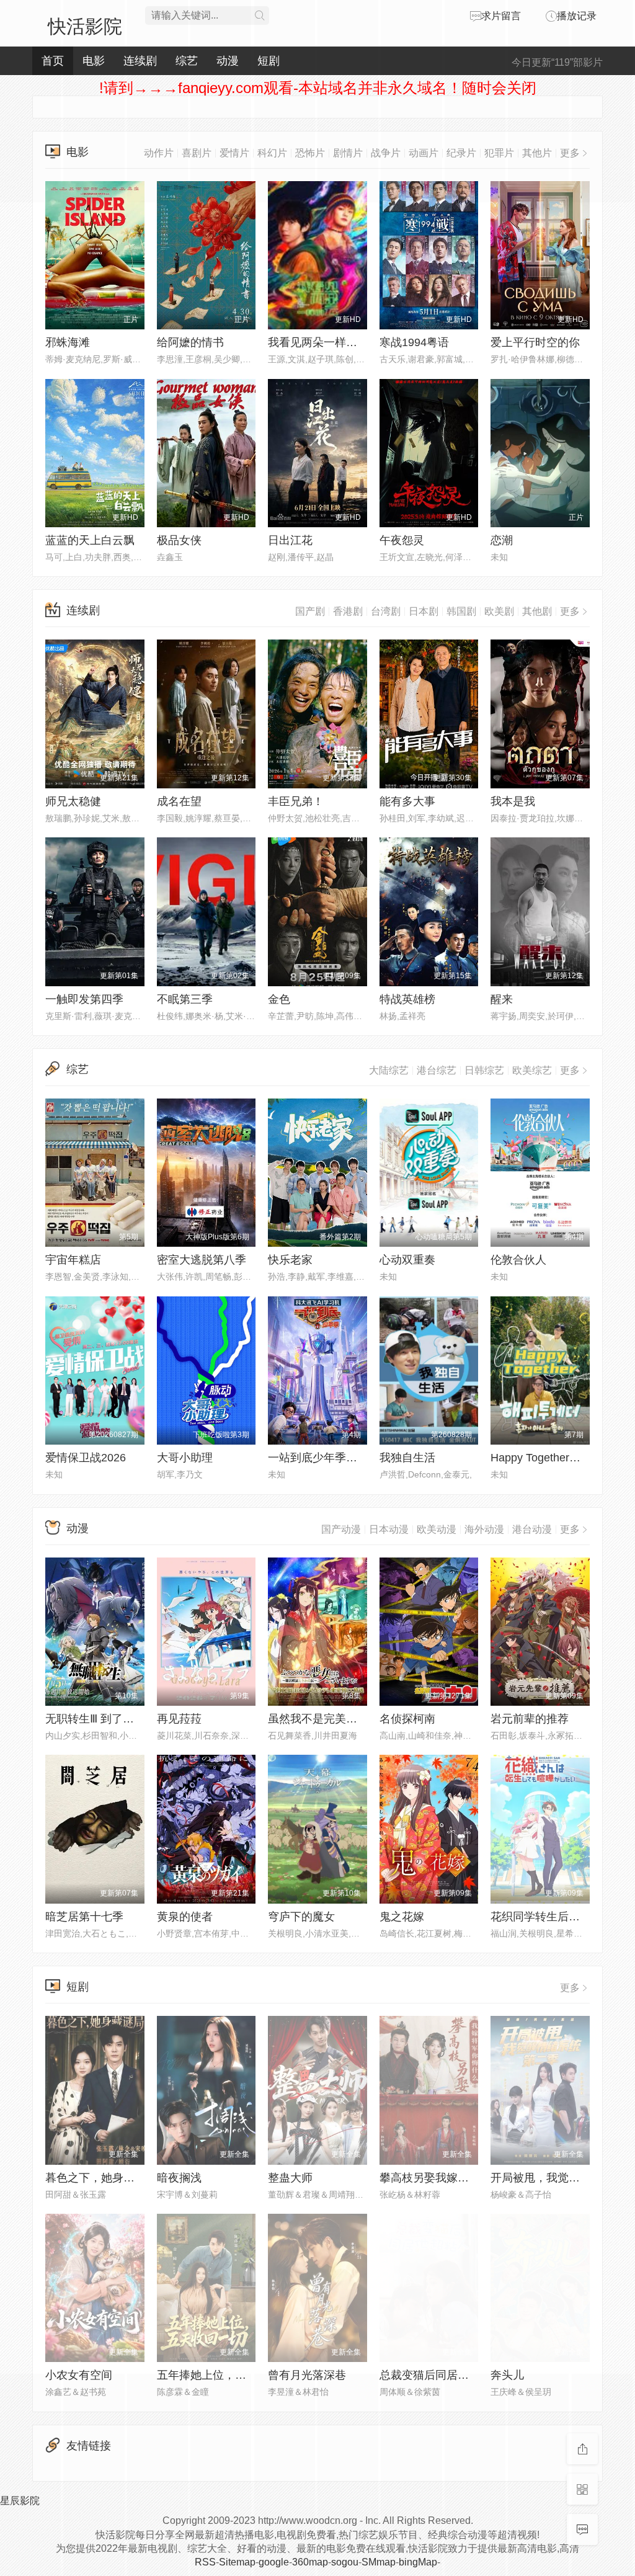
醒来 (502, 999)
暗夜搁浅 (179, 2178)
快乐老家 (290, 1260)
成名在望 (179, 801)
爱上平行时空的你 (535, 342)
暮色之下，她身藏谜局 (101, 2178)
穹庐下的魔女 (301, 1917)
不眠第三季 (185, 999)
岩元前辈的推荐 (530, 1719)
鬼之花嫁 (402, 1917)
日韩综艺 (484, 1070)
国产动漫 (341, 1529)
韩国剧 (461, 611)
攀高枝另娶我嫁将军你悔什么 (452, 2178)
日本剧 (424, 611)
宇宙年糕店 (73, 1260)
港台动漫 (532, 1529)
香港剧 (348, 611)
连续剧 (83, 610)
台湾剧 (386, 611)
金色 (279, 999)
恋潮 (502, 540)
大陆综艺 (389, 1070)
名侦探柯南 (407, 1719)
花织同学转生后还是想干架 (557, 1917)
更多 (570, 611)
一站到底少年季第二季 (324, 1458)
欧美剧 (499, 611)
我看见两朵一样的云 (318, 342)
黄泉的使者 (185, 1917)
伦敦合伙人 (518, 1260)
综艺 (78, 1069)
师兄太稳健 (73, 801)
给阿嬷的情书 (190, 342)
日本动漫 (389, 1529)
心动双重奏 (407, 1260)
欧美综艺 (532, 1070)
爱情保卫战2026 (86, 1458)
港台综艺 (437, 1070)
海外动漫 (484, 1529)
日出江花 (290, 540)
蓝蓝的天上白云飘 (90, 540)
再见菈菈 (179, 1719)
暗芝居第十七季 (84, 1917)
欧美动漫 (437, 1529)
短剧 (78, 1987)
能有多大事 (407, 801)
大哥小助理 (185, 1458)
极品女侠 (179, 540)
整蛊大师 (290, 2178)
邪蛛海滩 (68, 342)
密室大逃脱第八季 (202, 1260)
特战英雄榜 (407, 999)
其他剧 (537, 611)
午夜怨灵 (402, 540)
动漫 (78, 1528)
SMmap (379, 2562)
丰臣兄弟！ (296, 801)
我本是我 (513, 801)
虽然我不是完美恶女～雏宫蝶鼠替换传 (363, 1719)
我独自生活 (407, 1458)
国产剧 (310, 611)
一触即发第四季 (84, 999)
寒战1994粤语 (414, 342)
